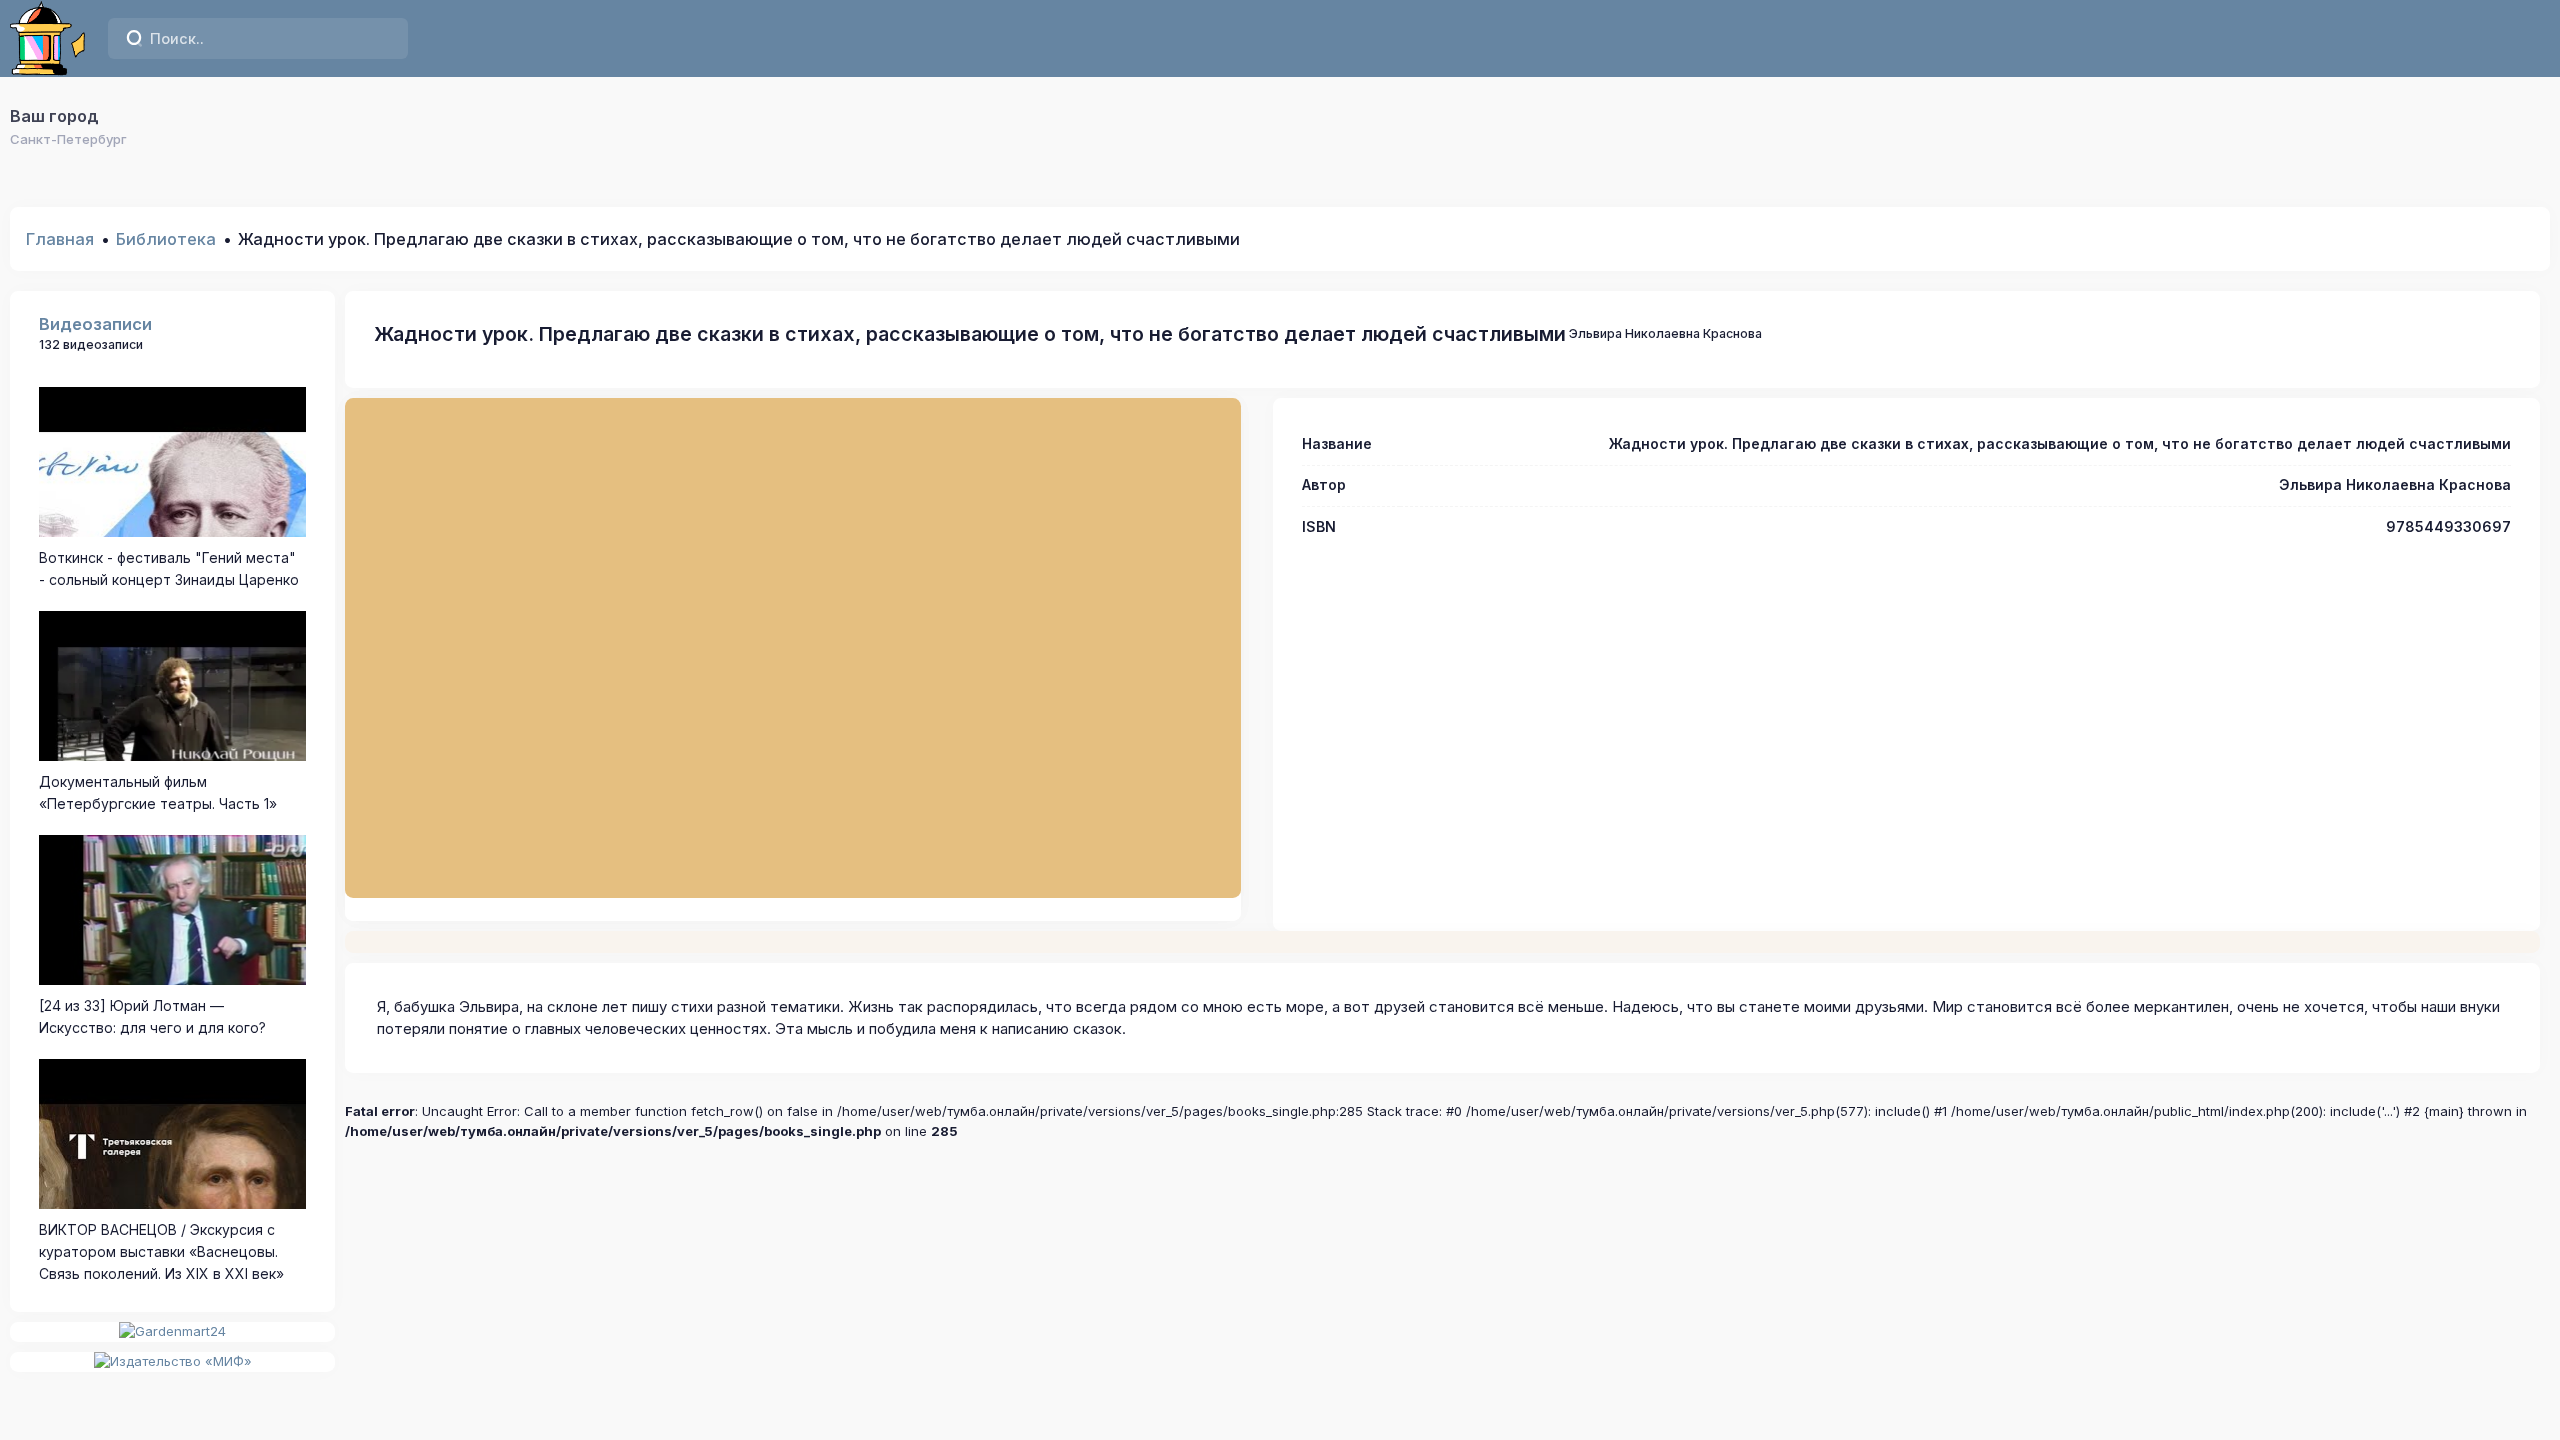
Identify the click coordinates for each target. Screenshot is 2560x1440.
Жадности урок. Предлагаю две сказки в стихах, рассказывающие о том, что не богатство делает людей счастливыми (970, 334)
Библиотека (166, 239)
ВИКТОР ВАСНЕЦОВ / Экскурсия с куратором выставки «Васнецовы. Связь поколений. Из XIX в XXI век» (161, 1252)
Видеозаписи (95, 324)
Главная (60, 239)
